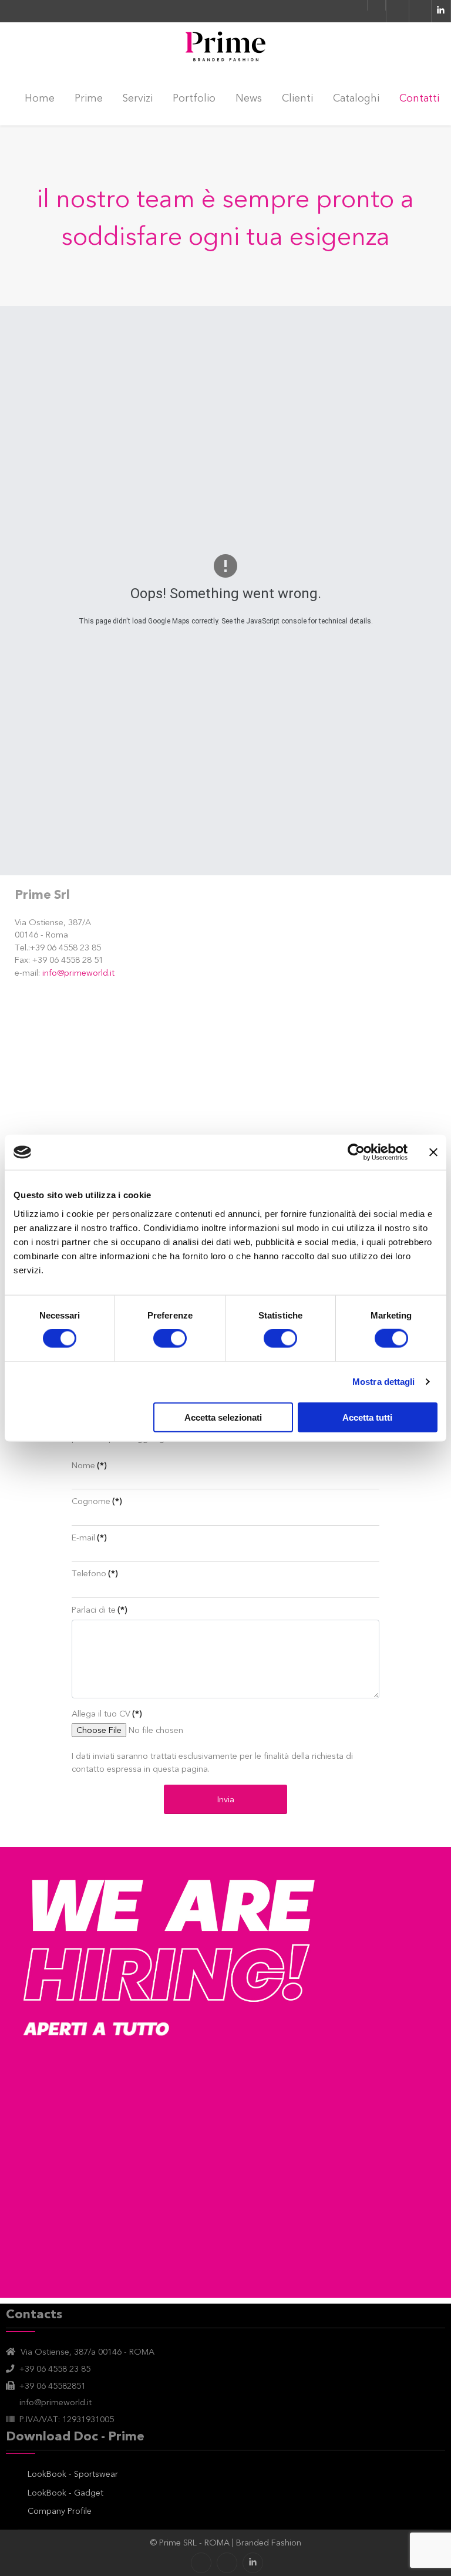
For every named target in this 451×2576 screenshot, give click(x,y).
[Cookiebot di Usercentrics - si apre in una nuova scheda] (356, 1152)
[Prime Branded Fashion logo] (225, 47)
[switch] (170, 1338)
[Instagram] (227, 2563)
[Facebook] (201, 2563)
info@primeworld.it (78, 973)
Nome (89, 1465)
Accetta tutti (367, 1417)
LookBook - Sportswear (73, 2474)
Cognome (97, 1501)
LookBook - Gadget (65, 2493)
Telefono (95, 1573)
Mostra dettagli (384, 1382)
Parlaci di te (99, 1610)
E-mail (89, 1537)
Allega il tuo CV (107, 1714)
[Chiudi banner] (433, 1152)
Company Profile (60, 2511)
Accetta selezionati (223, 1417)
